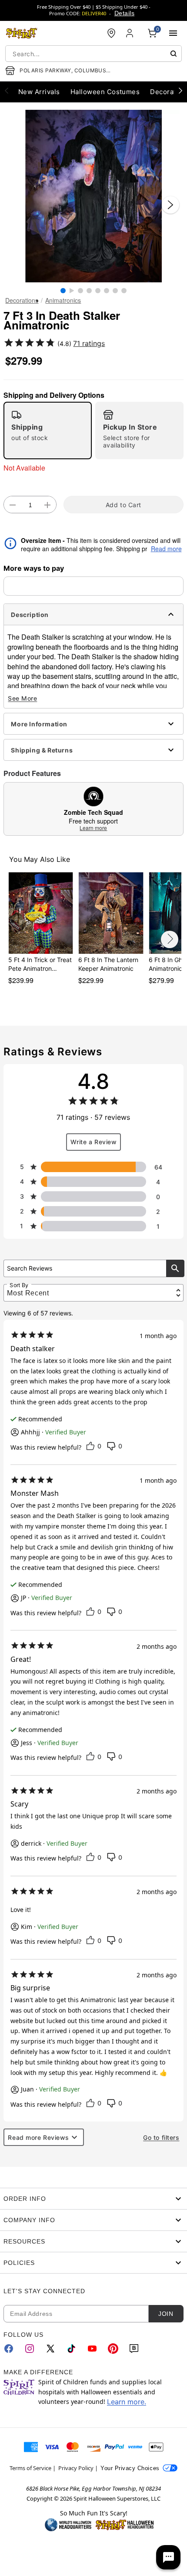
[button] (93, 196)
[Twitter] (50, 2349)
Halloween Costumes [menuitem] (105, 92)
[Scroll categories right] (180, 90)
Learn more (93, 828)
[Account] (130, 33)
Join (166, 2314)
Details (124, 13)
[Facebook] (9, 2349)
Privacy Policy (76, 2468)
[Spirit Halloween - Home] (22, 33)
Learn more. (127, 2402)
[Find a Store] (111, 33)
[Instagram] (30, 2349)
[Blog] (134, 2349)
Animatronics (63, 300)
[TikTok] (71, 2349)
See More (22, 698)
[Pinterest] (113, 2349)
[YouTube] (92, 2349)
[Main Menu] (173, 33)
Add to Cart (124, 505)
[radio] (48, 430)
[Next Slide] (170, 205)
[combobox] (93, 54)
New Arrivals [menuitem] (39, 92)
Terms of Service (30, 2468)
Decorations (22, 300)
